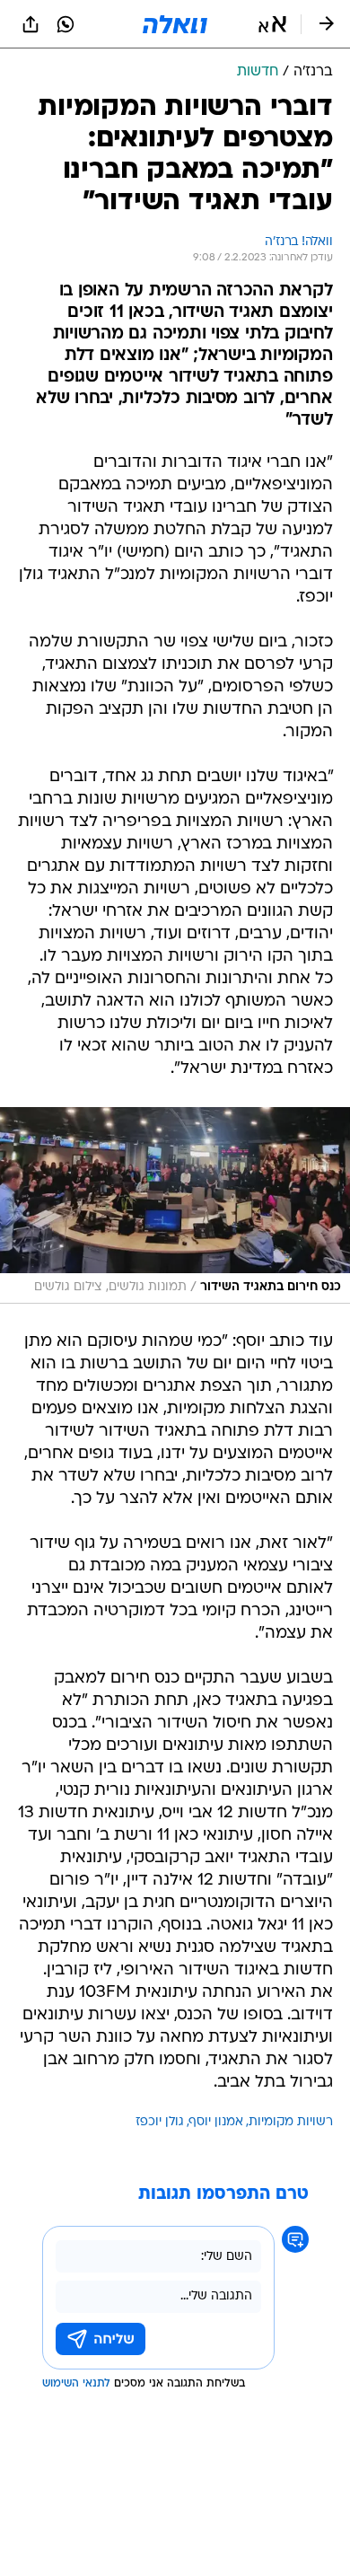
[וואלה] (175, 24)
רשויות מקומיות (291, 2122)
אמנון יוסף (216, 2122)
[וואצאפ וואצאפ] (66, 24)
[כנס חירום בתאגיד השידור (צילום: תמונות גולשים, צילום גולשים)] (175, 1205)
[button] (272, 24)
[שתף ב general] (31, 24)
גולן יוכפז (160, 2122)
